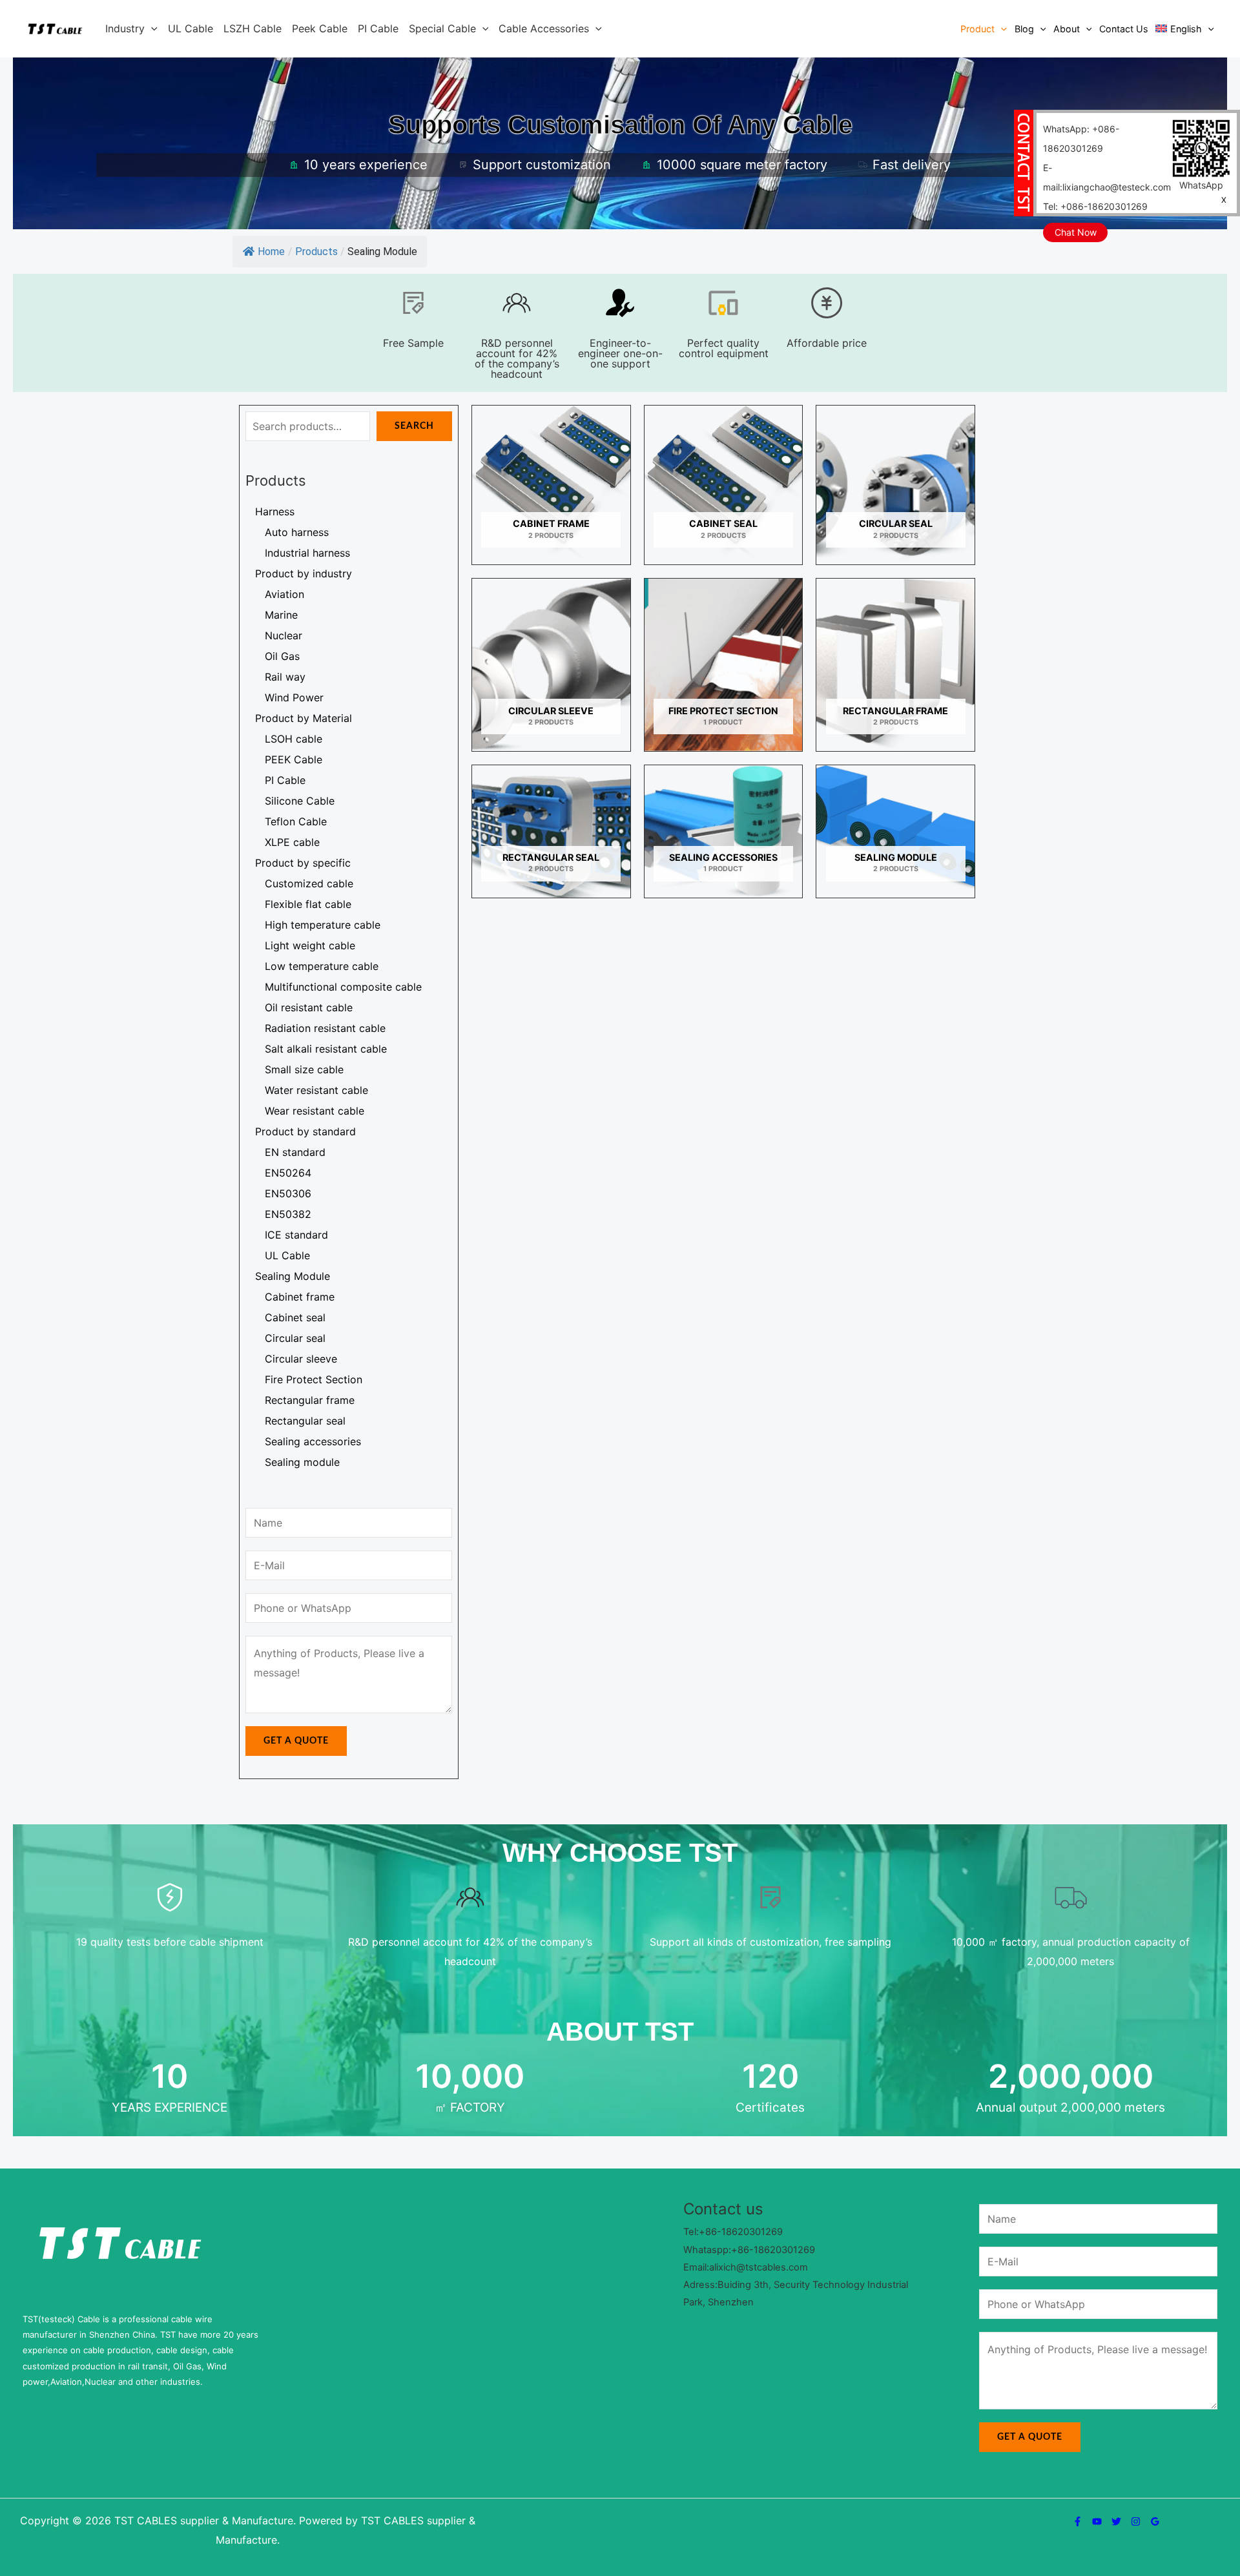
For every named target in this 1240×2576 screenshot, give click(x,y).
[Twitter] (1116, 2521)
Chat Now (1076, 232)
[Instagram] (1136, 2521)
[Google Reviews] (1155, 2521)
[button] (151, 28)
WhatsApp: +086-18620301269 (1081, 139)
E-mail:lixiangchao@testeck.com (1107, 177)
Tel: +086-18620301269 (1095, 206)
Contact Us (1124, 29)
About (1067, 29)
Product (977, 29)
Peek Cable (320, 28)
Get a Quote (296, 1741)
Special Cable (442, 28)
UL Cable (191, 28)
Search (414, 426)
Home (271, 252)
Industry (125, 28)
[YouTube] (1097, 2521)
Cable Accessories (544, 28)
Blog (1024, 29)
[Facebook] (1078, 2521)
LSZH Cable (253, 28)
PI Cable (378, 28)
